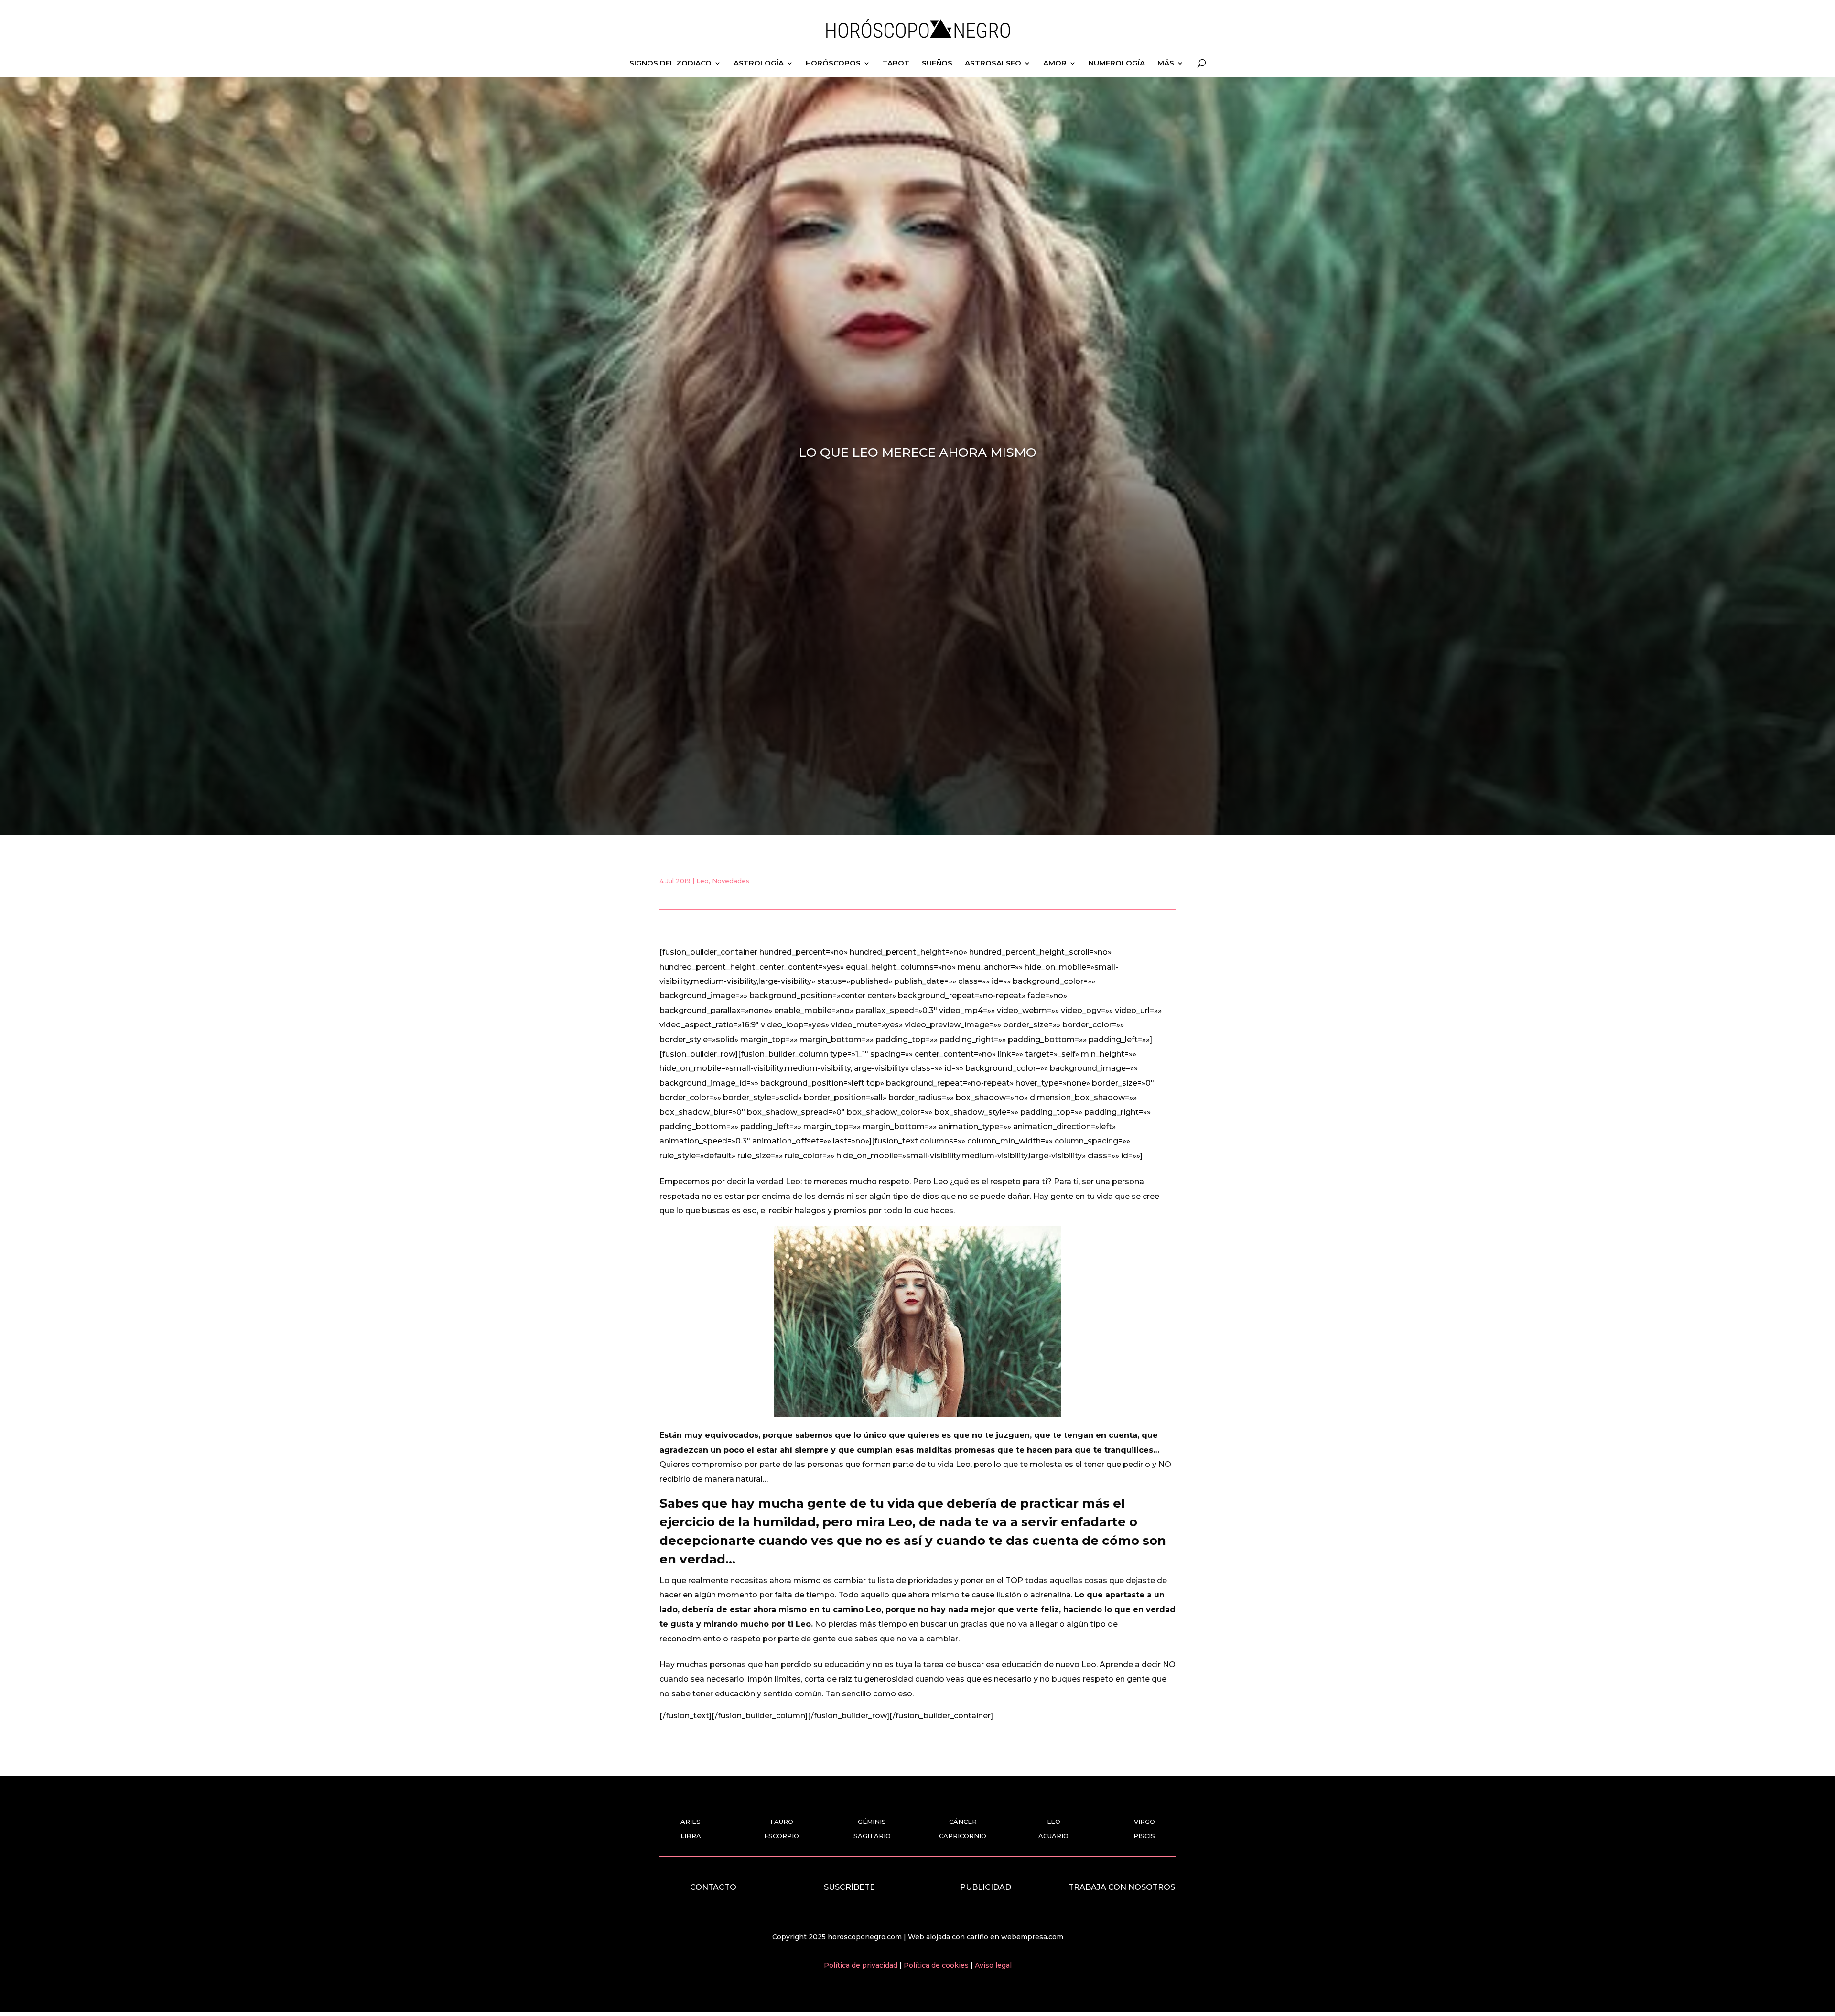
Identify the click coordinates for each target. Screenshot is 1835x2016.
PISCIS (1144, 1836)
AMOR (1055, 64)
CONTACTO (713, 1887)
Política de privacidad (862, 1965)
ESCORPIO (782, 1836)
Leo (702, 881)
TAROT (896, 64)
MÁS (1166, 64)
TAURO (781, 1822)
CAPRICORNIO (963, 1836)
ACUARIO (1053, 1836)
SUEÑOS (937, 64)
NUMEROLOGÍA (1117, 64)
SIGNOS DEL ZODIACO (670, 64)
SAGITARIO (872, 1836)
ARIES (691, 1822)
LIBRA (691, 1836)
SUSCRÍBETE (849, 1887)
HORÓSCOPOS (833, 64)
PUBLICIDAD (986, 1887)
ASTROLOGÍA (759, 64)
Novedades (731, 881)
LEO (1054, 1822)
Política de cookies (937, 1965)
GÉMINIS (872, 1822)
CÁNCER (963, 1822)
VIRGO (1144, 1822)
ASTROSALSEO (993, 64)
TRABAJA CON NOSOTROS (1122, 1887)
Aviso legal (993, 1965)
